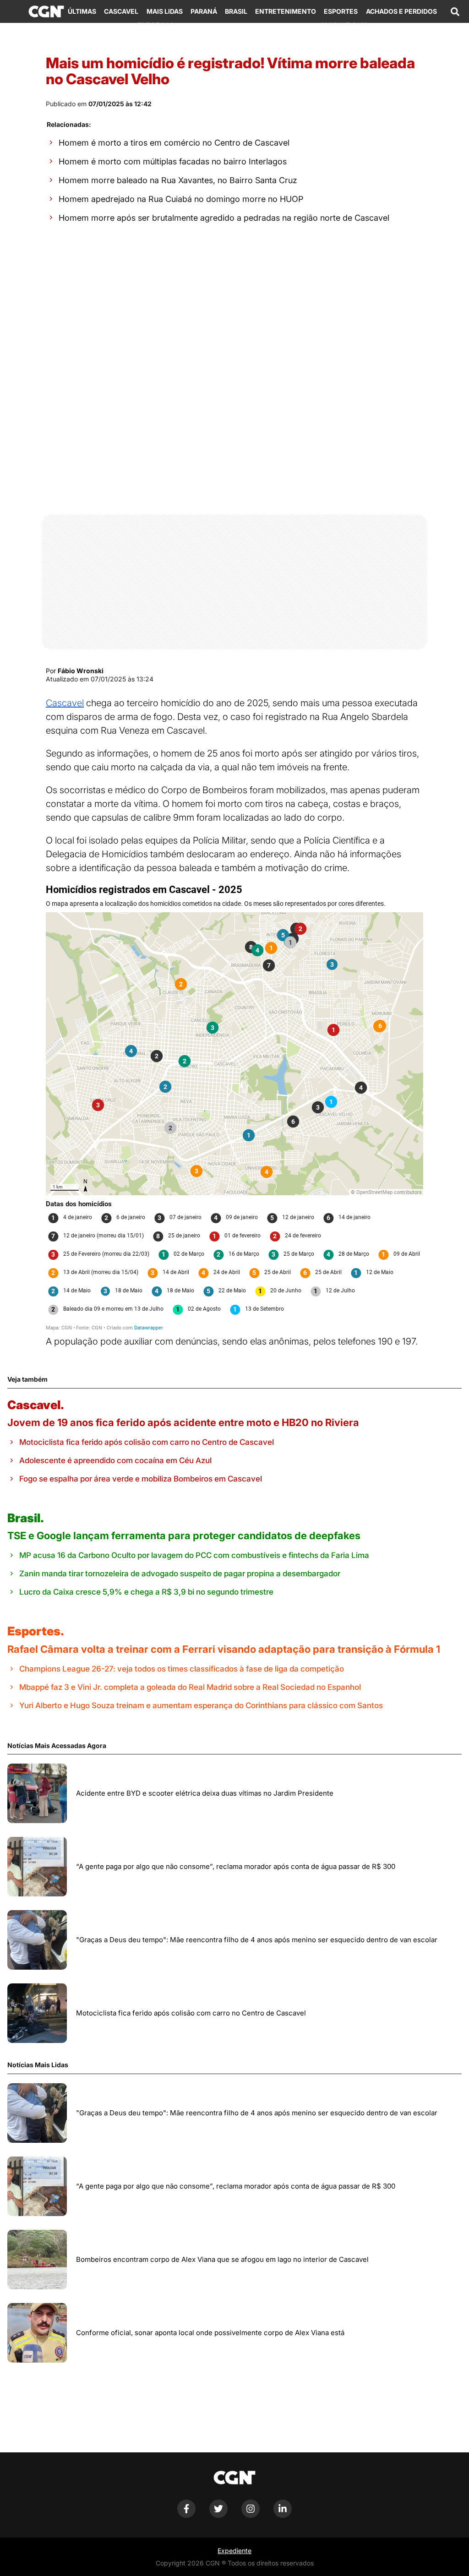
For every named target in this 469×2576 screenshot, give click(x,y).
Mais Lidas (165, 11)
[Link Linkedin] (283, 2515)
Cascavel (121, 11)
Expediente (234, 2551)
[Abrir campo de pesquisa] (455, 11)
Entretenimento (286, 11)
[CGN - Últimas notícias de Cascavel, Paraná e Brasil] (46, 11)
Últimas (82, 11)
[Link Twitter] (218, 2515)
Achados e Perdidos (401, 11)
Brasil (236, 11)
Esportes (341, 11)
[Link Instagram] (251, 2515)
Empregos (156, 25)
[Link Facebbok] (186, 2515)
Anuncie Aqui (344, 25)
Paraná (204, 11)
